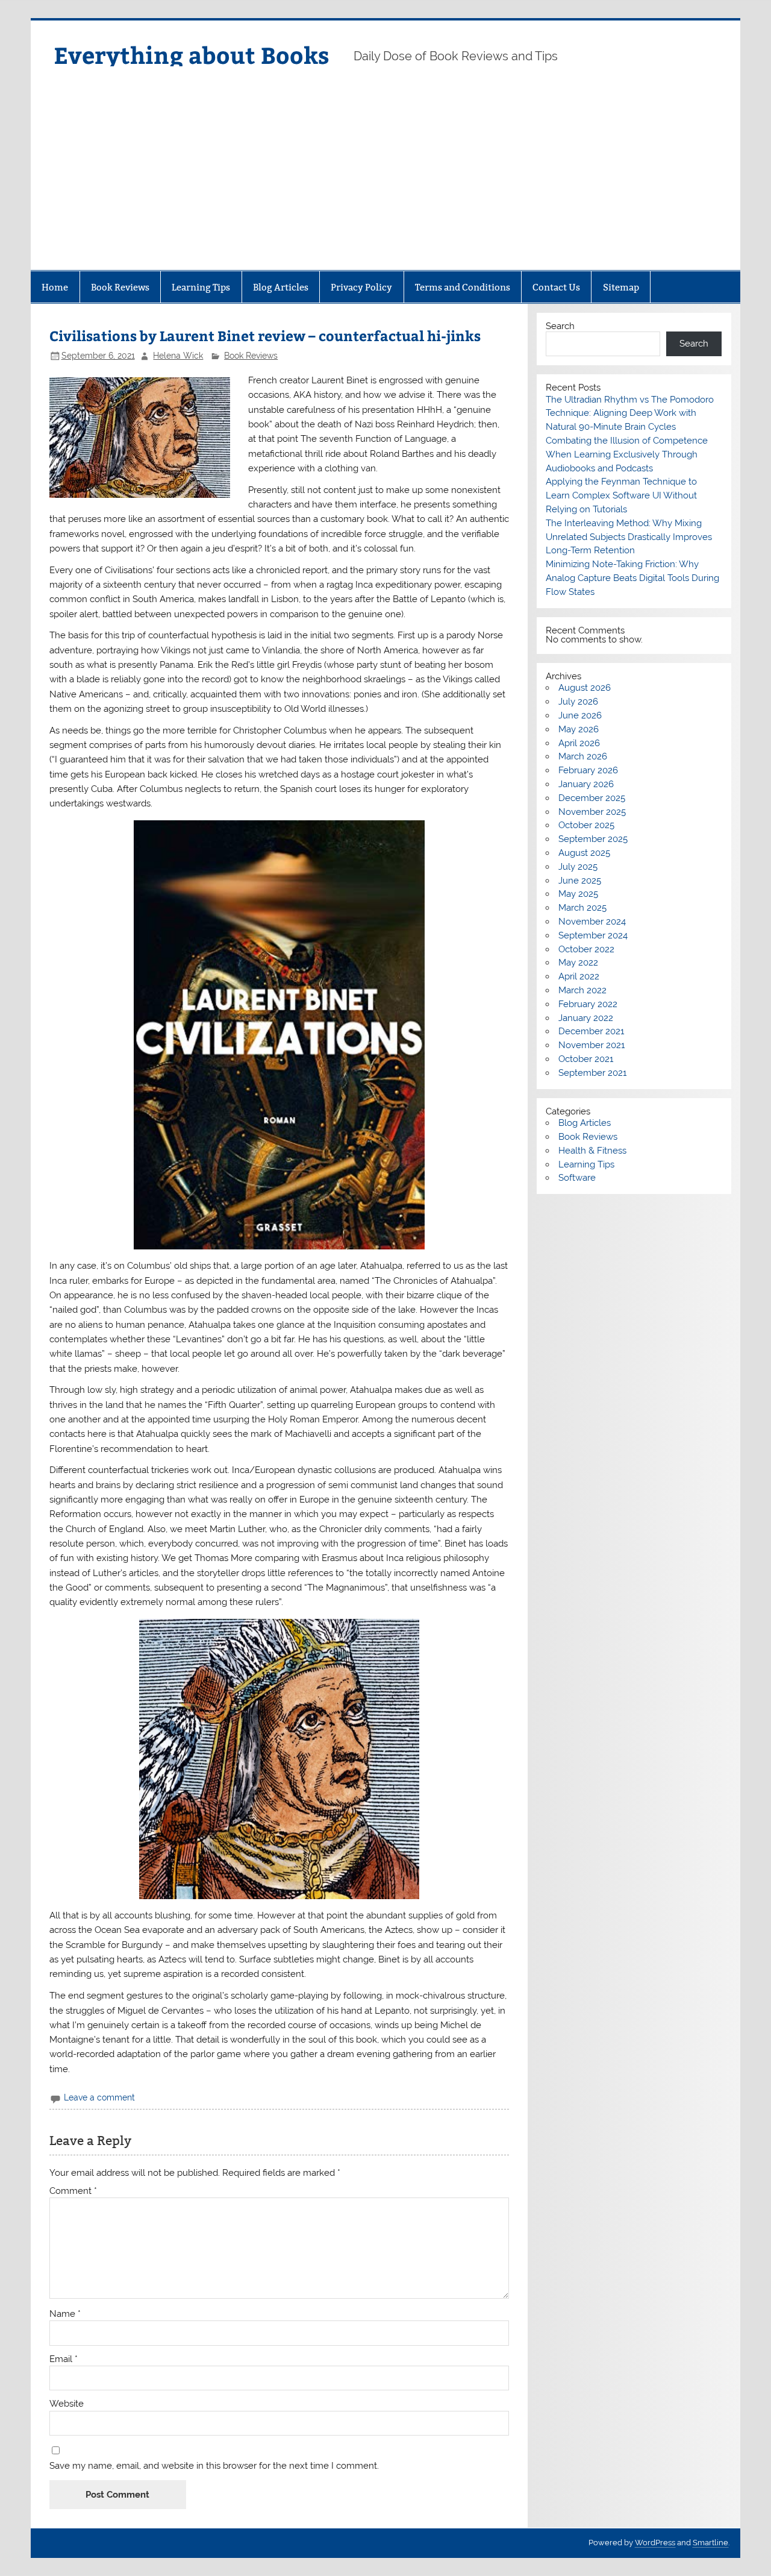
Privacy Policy (361, 287)
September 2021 (592, 1073)
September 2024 (593, 935)
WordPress (655, 2543)
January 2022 (586, 1018)
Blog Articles (281, 287)
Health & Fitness (592, 1151)
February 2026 (588, 770)
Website (67, 2404)
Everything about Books (192, 55)
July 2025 (578, 867)
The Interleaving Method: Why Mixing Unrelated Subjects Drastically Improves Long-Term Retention (629, 537)
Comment (73, 2191)
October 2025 (586, 825)
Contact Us (556, 287)
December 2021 (591, 1031)
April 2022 (579, 976)
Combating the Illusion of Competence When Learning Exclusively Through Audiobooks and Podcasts (627, 454)
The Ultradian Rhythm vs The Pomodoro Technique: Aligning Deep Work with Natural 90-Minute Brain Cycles (630, 413)
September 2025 (593, 839)
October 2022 (586, 949)
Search (560, 326)
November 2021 (592, 1045)
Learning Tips (201, 287)
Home (55, 287)
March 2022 (582, 990)
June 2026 (580, 715)
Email (64, 2359)
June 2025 (580, 881)
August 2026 (585, 688)
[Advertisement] (385, 180)
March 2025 (582, 908)
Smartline (710, 2543)
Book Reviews (120, 287)
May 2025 (578, 894)
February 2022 (588, 1004)
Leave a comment (99, 2097)
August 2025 (584, 853)
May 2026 (579, 729)
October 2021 (586, 1059)
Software (577, 1178)
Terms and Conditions (463, 287)
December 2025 (592, 798)
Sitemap (621, 287)
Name (65, 2314)
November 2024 (592, 922)
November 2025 (592, 812)
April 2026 (579, 743)
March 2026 (583, 756)
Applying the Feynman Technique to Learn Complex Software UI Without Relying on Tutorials (621, 495)
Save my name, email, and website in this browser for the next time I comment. (214, 2466)
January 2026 (586, 784)
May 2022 (578, 963)
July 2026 (578, 702)
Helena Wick (178, 356)
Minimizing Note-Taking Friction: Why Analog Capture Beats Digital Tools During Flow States (632, 578)
